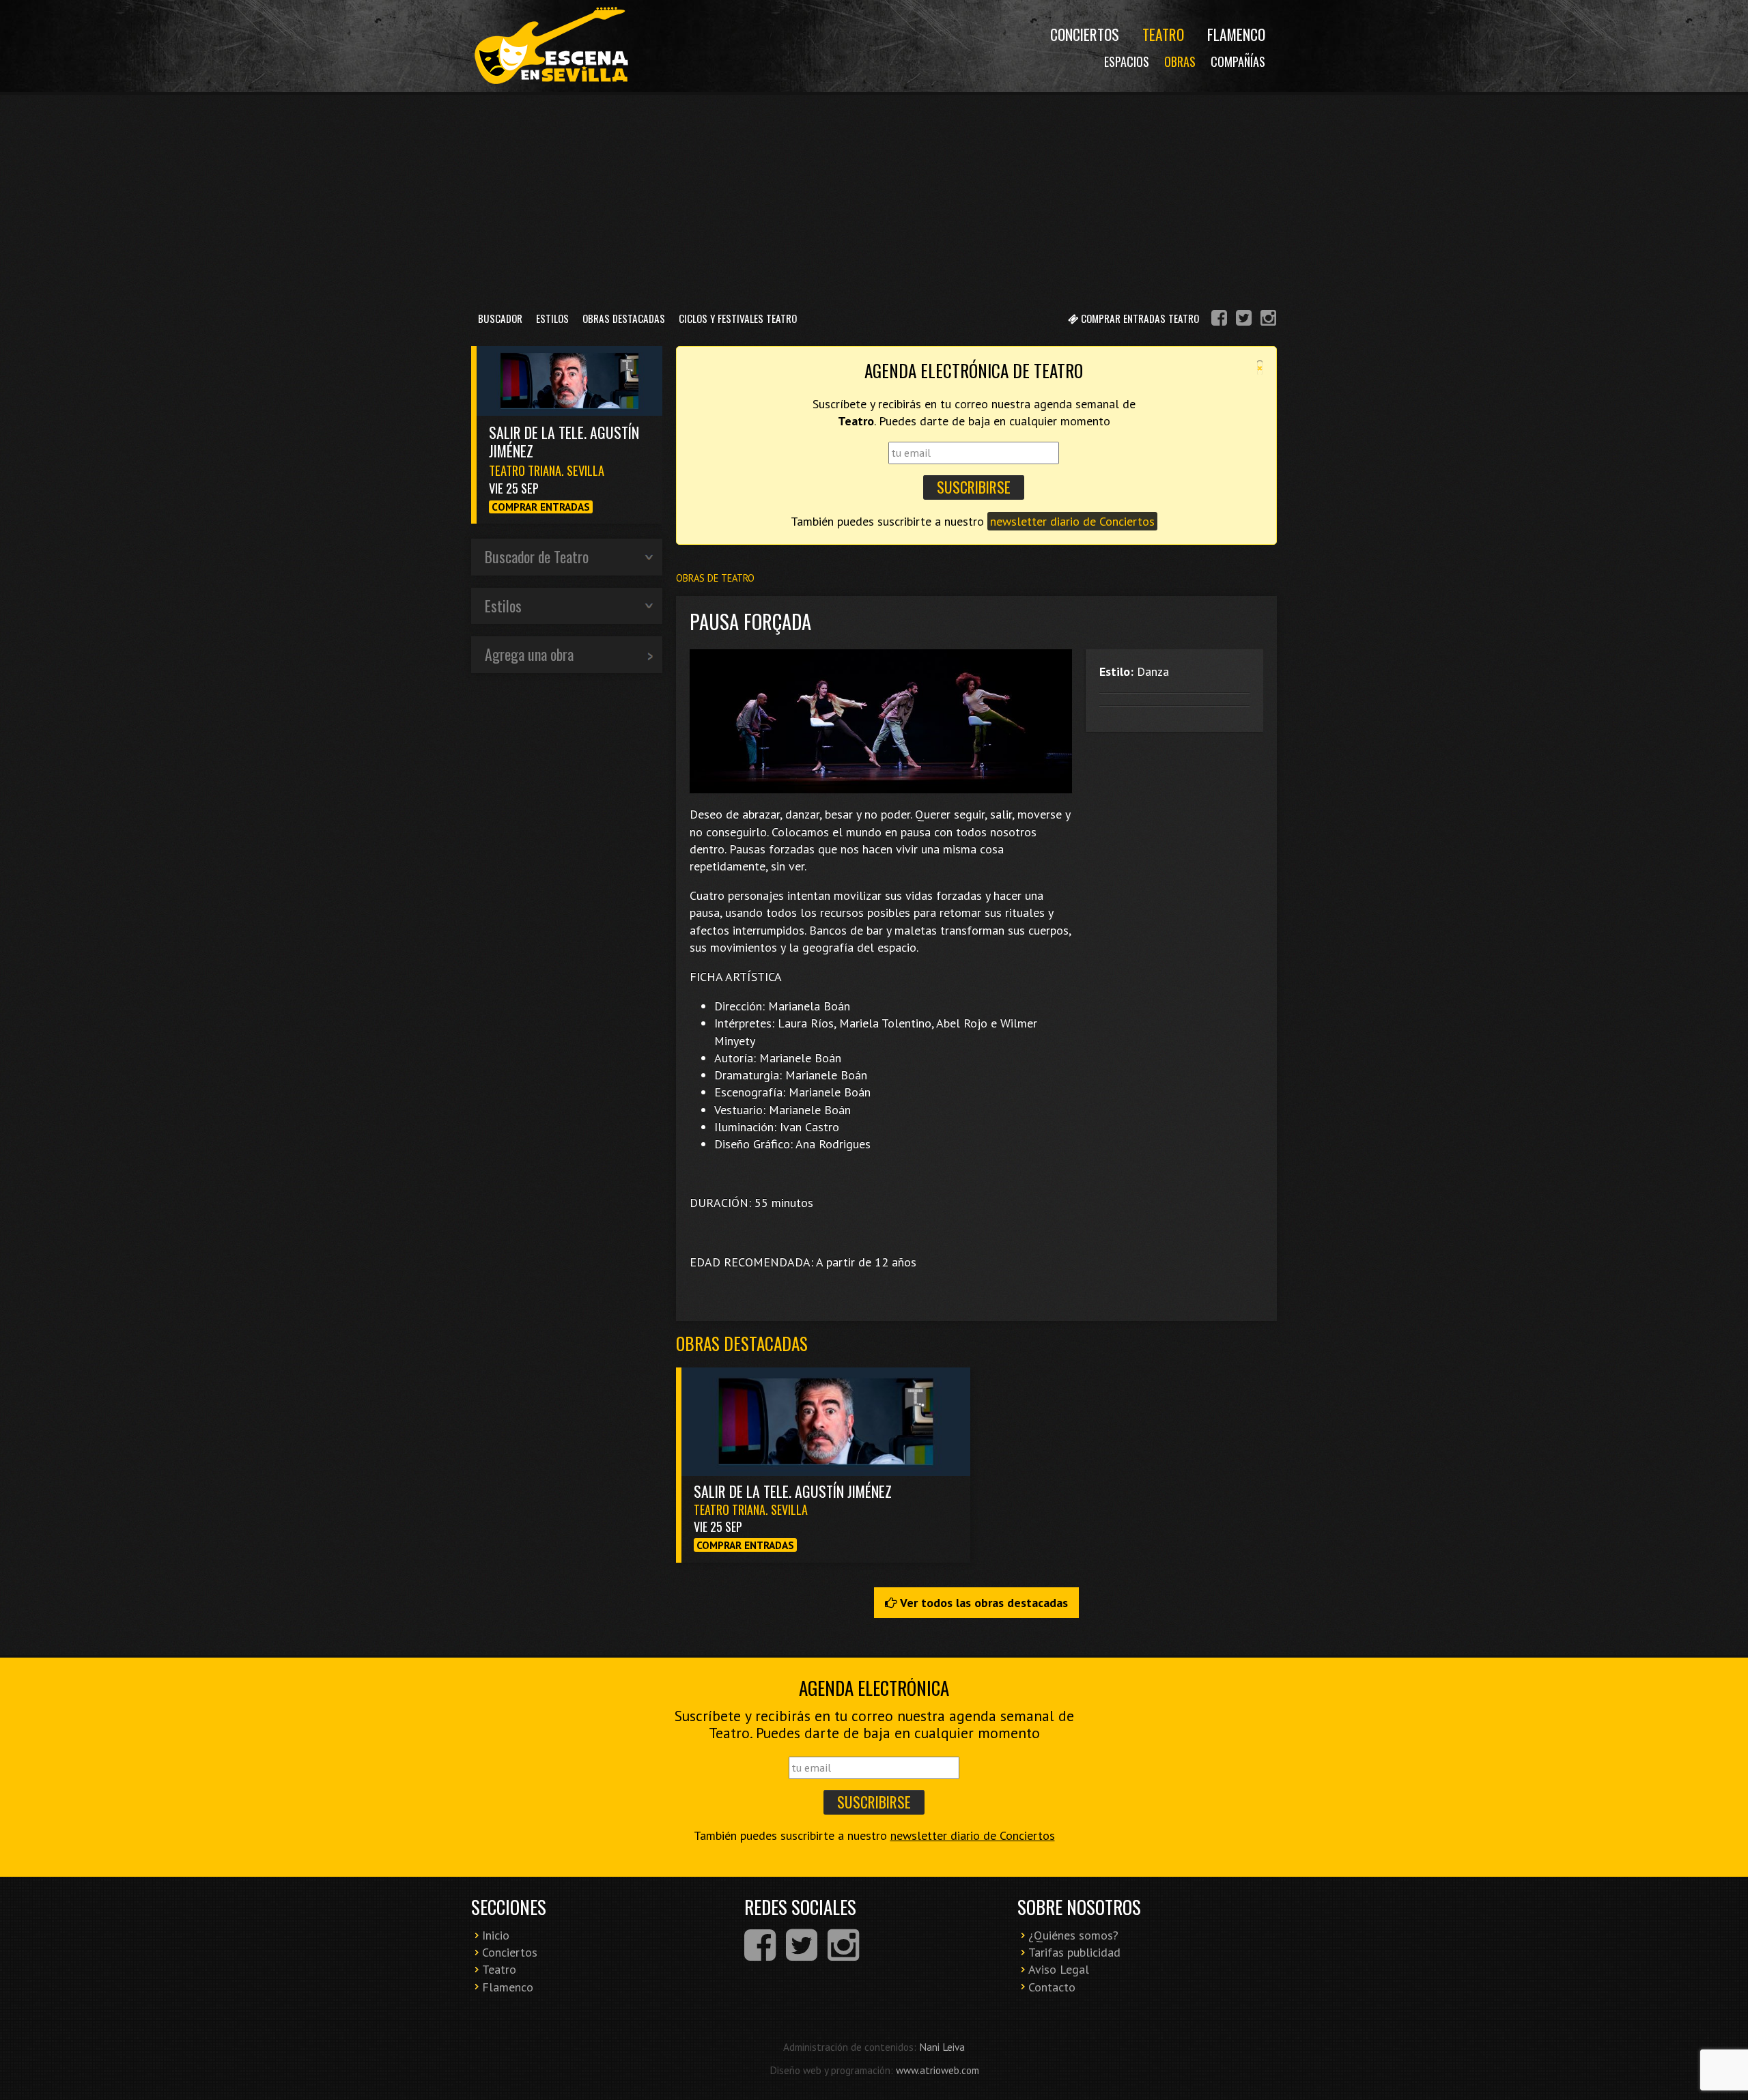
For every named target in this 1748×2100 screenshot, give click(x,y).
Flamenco (1236, 34)
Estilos (552, 318)
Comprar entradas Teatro (1139, 318)
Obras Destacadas (624, 318)
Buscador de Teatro (537, 556)
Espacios (1127, 61)
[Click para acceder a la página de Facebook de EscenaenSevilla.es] (1219, 320)
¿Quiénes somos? (1073, 1935)
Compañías (1238, 61)
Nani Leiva (942, 2047)
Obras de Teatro (715, 578)
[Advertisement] (874, 197)
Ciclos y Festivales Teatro (738, 318)
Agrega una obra (529, 654)
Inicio (496, 1935)
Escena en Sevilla (550, 46)
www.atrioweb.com (938, 2070)
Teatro (1163, 34)
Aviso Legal (1059, 1969)
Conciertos (1085, 34)
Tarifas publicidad (1074, 1952)
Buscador (500, 318)
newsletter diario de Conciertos (1072, 521)
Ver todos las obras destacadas (983, 1603)
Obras (1180, 61)
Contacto (1052, 1987)
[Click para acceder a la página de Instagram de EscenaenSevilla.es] (1268, 320)
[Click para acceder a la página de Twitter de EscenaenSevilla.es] (1244, 320)
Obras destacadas (742, 1343)
